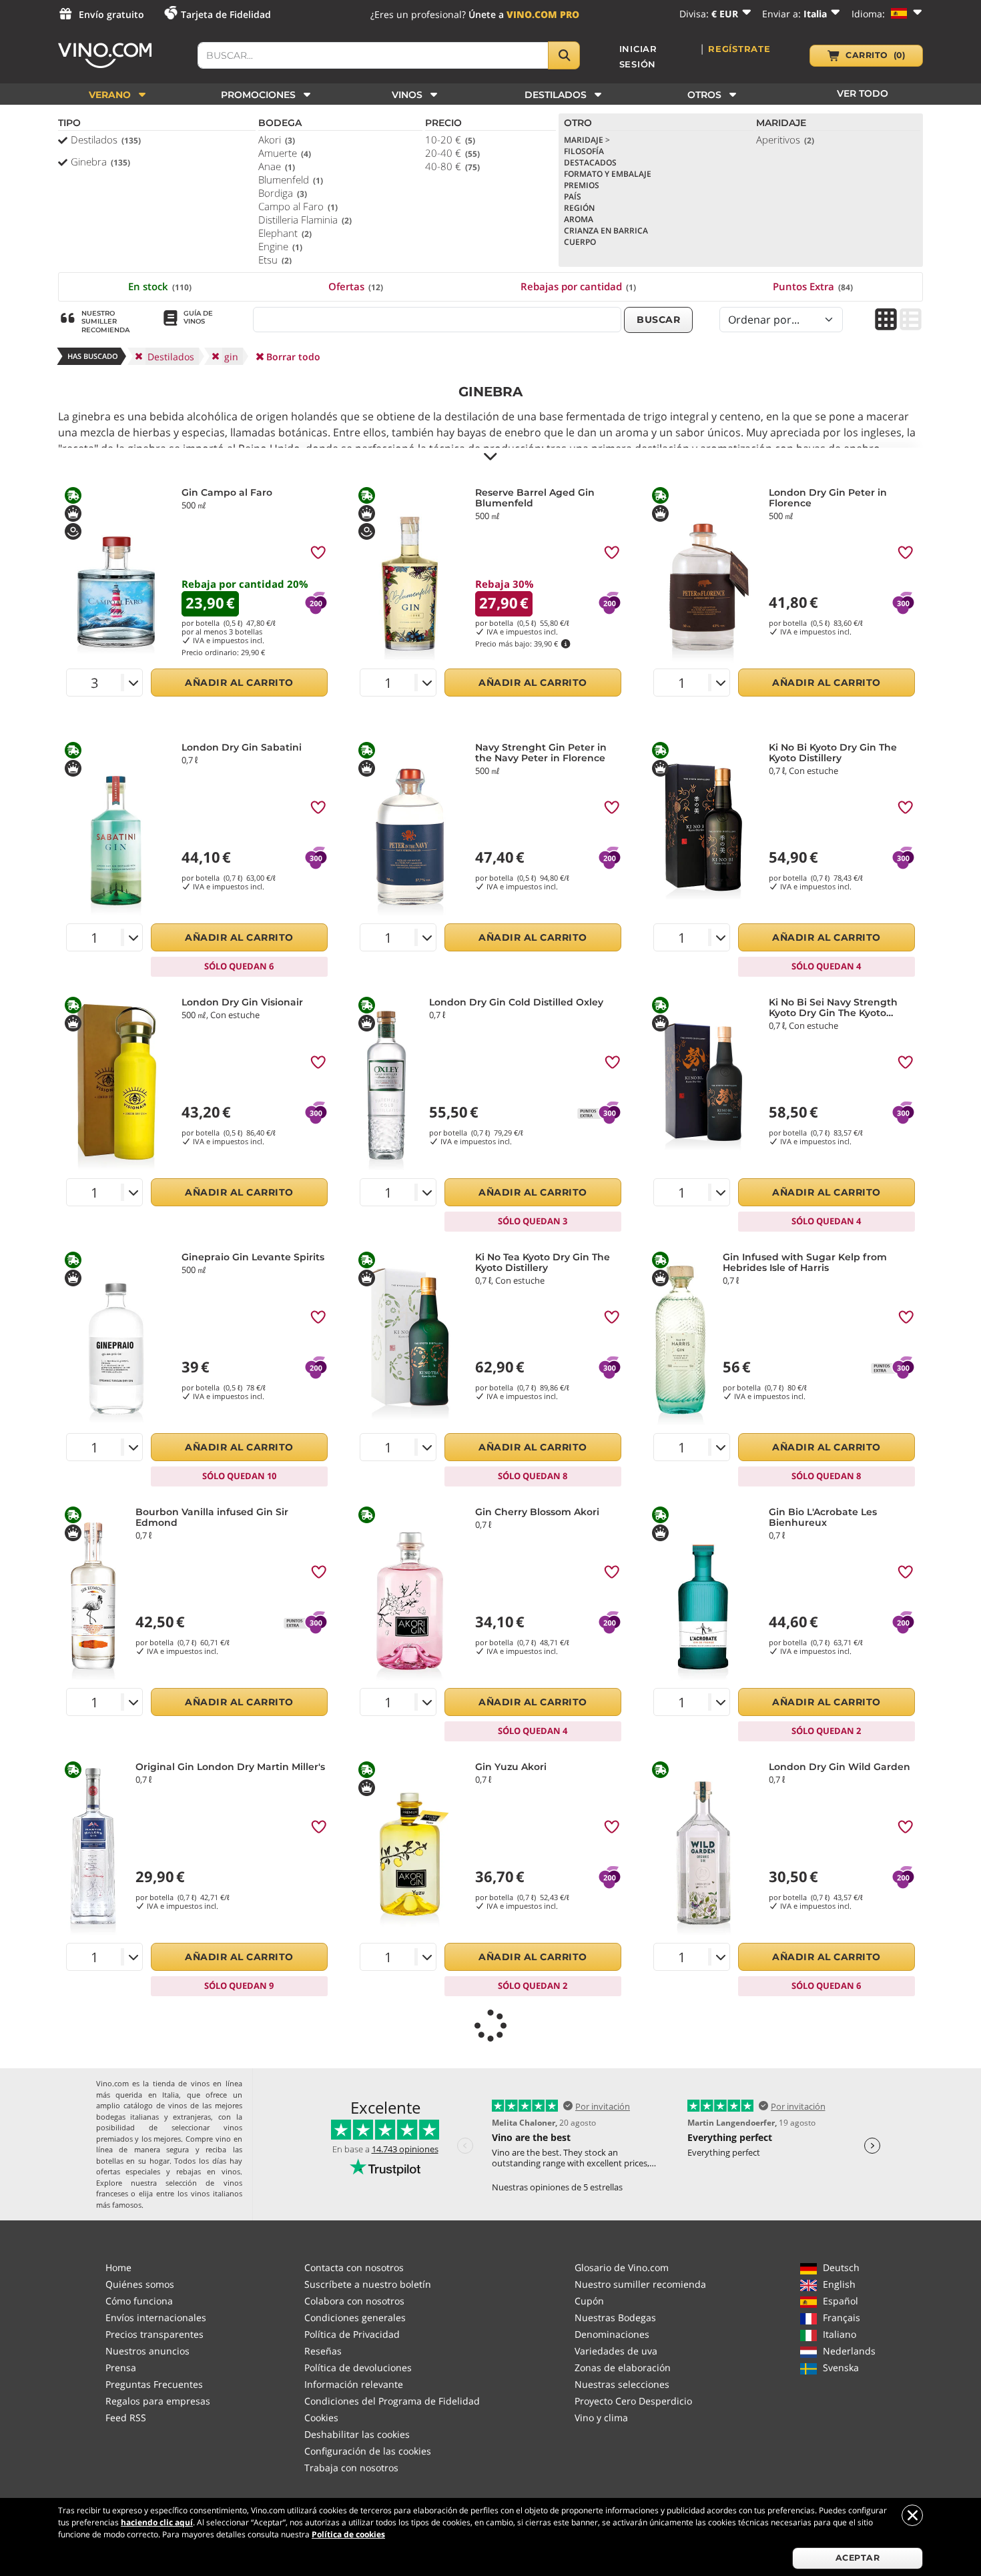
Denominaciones (612, 2334)
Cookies (321, 2418)
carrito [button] (875, 55)
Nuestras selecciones (622, 2384)
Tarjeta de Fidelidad (226, 14)
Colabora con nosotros (354, 2301)
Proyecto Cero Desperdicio (633, 2401)
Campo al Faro (298, 206)
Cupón (589, 2301)
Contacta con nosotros (354, 2267)
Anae (277, 166)
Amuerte (285, 153)
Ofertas (356, 286)
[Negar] (912, 2515)
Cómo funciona (139, 2301)
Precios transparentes (154, 2334)
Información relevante (354, 2384)
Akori (277, 139)
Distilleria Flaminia (305, 220)
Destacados (590, 162)
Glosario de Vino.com (622, 2267)
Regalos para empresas (158, 2401)
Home (118, 2267)
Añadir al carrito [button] (239, 683)
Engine (280, 246)
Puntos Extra (813, 286)
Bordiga (283, 193)
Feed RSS (126, 2418)
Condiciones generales (355, 2317)
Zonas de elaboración (623, 2368)
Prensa (121, 2368)
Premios (582, 185)
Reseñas (323, 2351)
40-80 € (452, 166)
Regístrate (739, 49)
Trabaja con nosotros (351, 2468)
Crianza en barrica (606, 231)
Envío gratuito (111, 14)
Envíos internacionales (156, 2317)
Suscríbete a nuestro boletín (368, 2284)
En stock (160, 286)
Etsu (275, 260)
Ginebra (100, 161)
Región (579, 208)
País (573, 196)
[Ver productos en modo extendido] (911, 321)
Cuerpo (580, 242)
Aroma (579, 219)
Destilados (106, 139)
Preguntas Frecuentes (154, 2384)
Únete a (524, 14)
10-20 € (450, 139)
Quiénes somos (140, 2284)
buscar (658, 320)
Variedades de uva (616, 2351)
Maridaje (587, 140)
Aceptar (858, 2558)
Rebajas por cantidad (578, 286)
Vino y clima (601, 2418)
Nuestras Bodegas (615, 2317)
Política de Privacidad (352, 2334)
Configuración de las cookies (368, 2451)
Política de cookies (348, 2534)
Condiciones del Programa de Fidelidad (392, 2401)
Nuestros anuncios (147, 2351)
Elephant (285, 233)
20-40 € (452, 153)
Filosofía (584, 151)
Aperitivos (785, 139)
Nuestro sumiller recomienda (640, 2284)
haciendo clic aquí (157, 2522)
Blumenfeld (291, 179)
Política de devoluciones (358, 2368)
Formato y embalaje (608, 174)
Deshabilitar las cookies (357, 2434)
